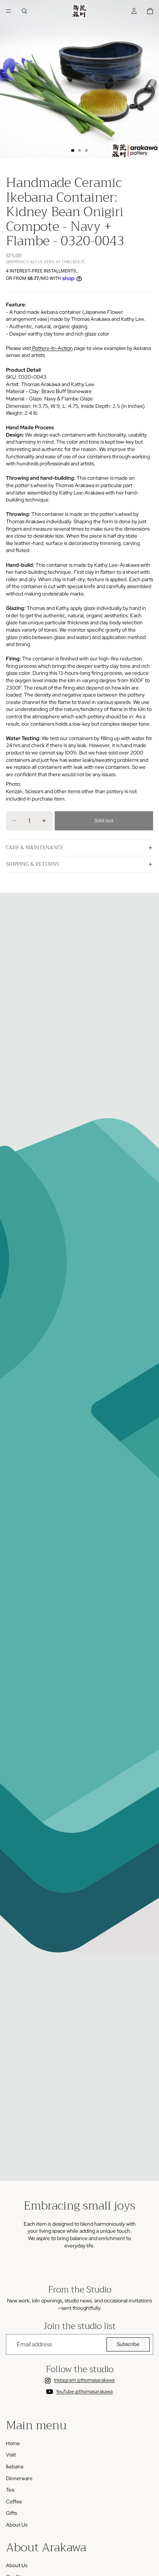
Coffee (14, 2502)
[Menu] (9, 11)
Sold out (104, 820)
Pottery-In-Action (52, 348)
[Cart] (150, 11)
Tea (10, 2490)
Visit (11, 2455)
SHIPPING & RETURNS (32, 864)
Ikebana (15, 2466)
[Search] (24, 11)
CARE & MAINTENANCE (35, 847)
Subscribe (128, 2344)
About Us (17, 2525)
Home (13, 2443)
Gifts (11, 2513)
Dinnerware (19, 2478)
